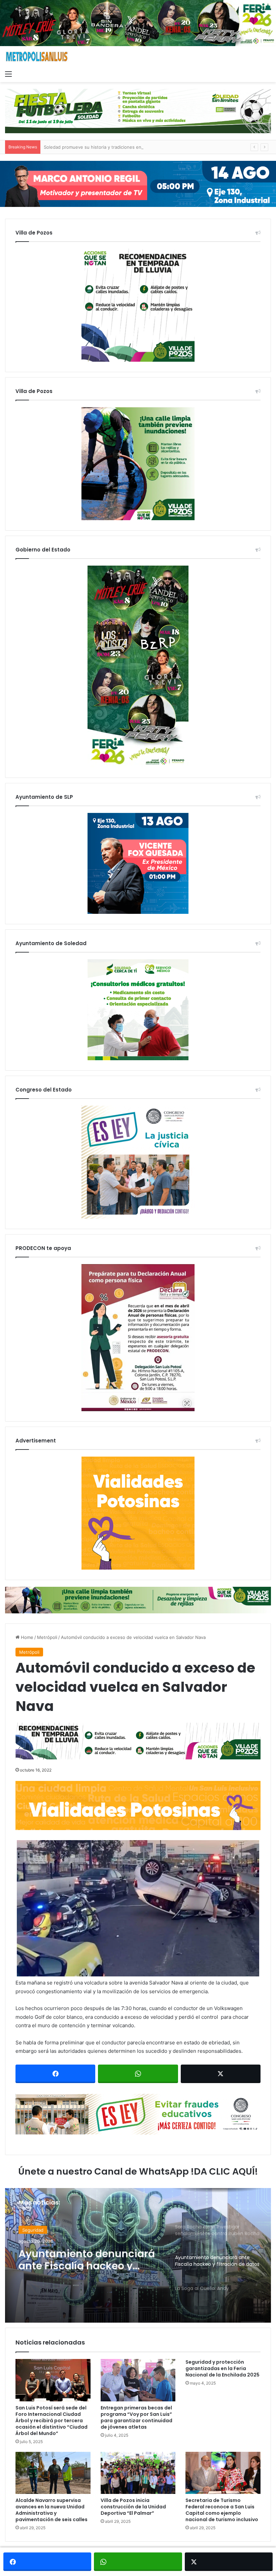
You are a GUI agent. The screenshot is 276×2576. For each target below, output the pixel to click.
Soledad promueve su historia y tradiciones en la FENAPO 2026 (111, 147)
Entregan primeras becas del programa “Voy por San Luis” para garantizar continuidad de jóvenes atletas (136, 2417)
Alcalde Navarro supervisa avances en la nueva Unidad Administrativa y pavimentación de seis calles (51, 2510)
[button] (138, 1908)
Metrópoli (47, 1637)
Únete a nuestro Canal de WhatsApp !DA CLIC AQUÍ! (138, 2171)
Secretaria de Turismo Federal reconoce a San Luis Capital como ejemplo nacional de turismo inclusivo (222, 2510)
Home (26, 1637)
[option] (138, 2255)
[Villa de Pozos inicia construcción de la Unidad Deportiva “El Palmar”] (138, 2473)
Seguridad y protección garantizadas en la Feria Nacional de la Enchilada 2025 (222, 2368)
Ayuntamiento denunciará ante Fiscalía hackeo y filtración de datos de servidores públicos (87, 2258)
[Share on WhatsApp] (138, 2074)
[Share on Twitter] (221, 2074)
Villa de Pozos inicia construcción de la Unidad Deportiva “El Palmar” (133, 2507)
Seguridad (33, 2229)
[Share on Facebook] (55, 2074)
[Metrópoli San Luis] (37, 57)
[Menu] (8, 74)
